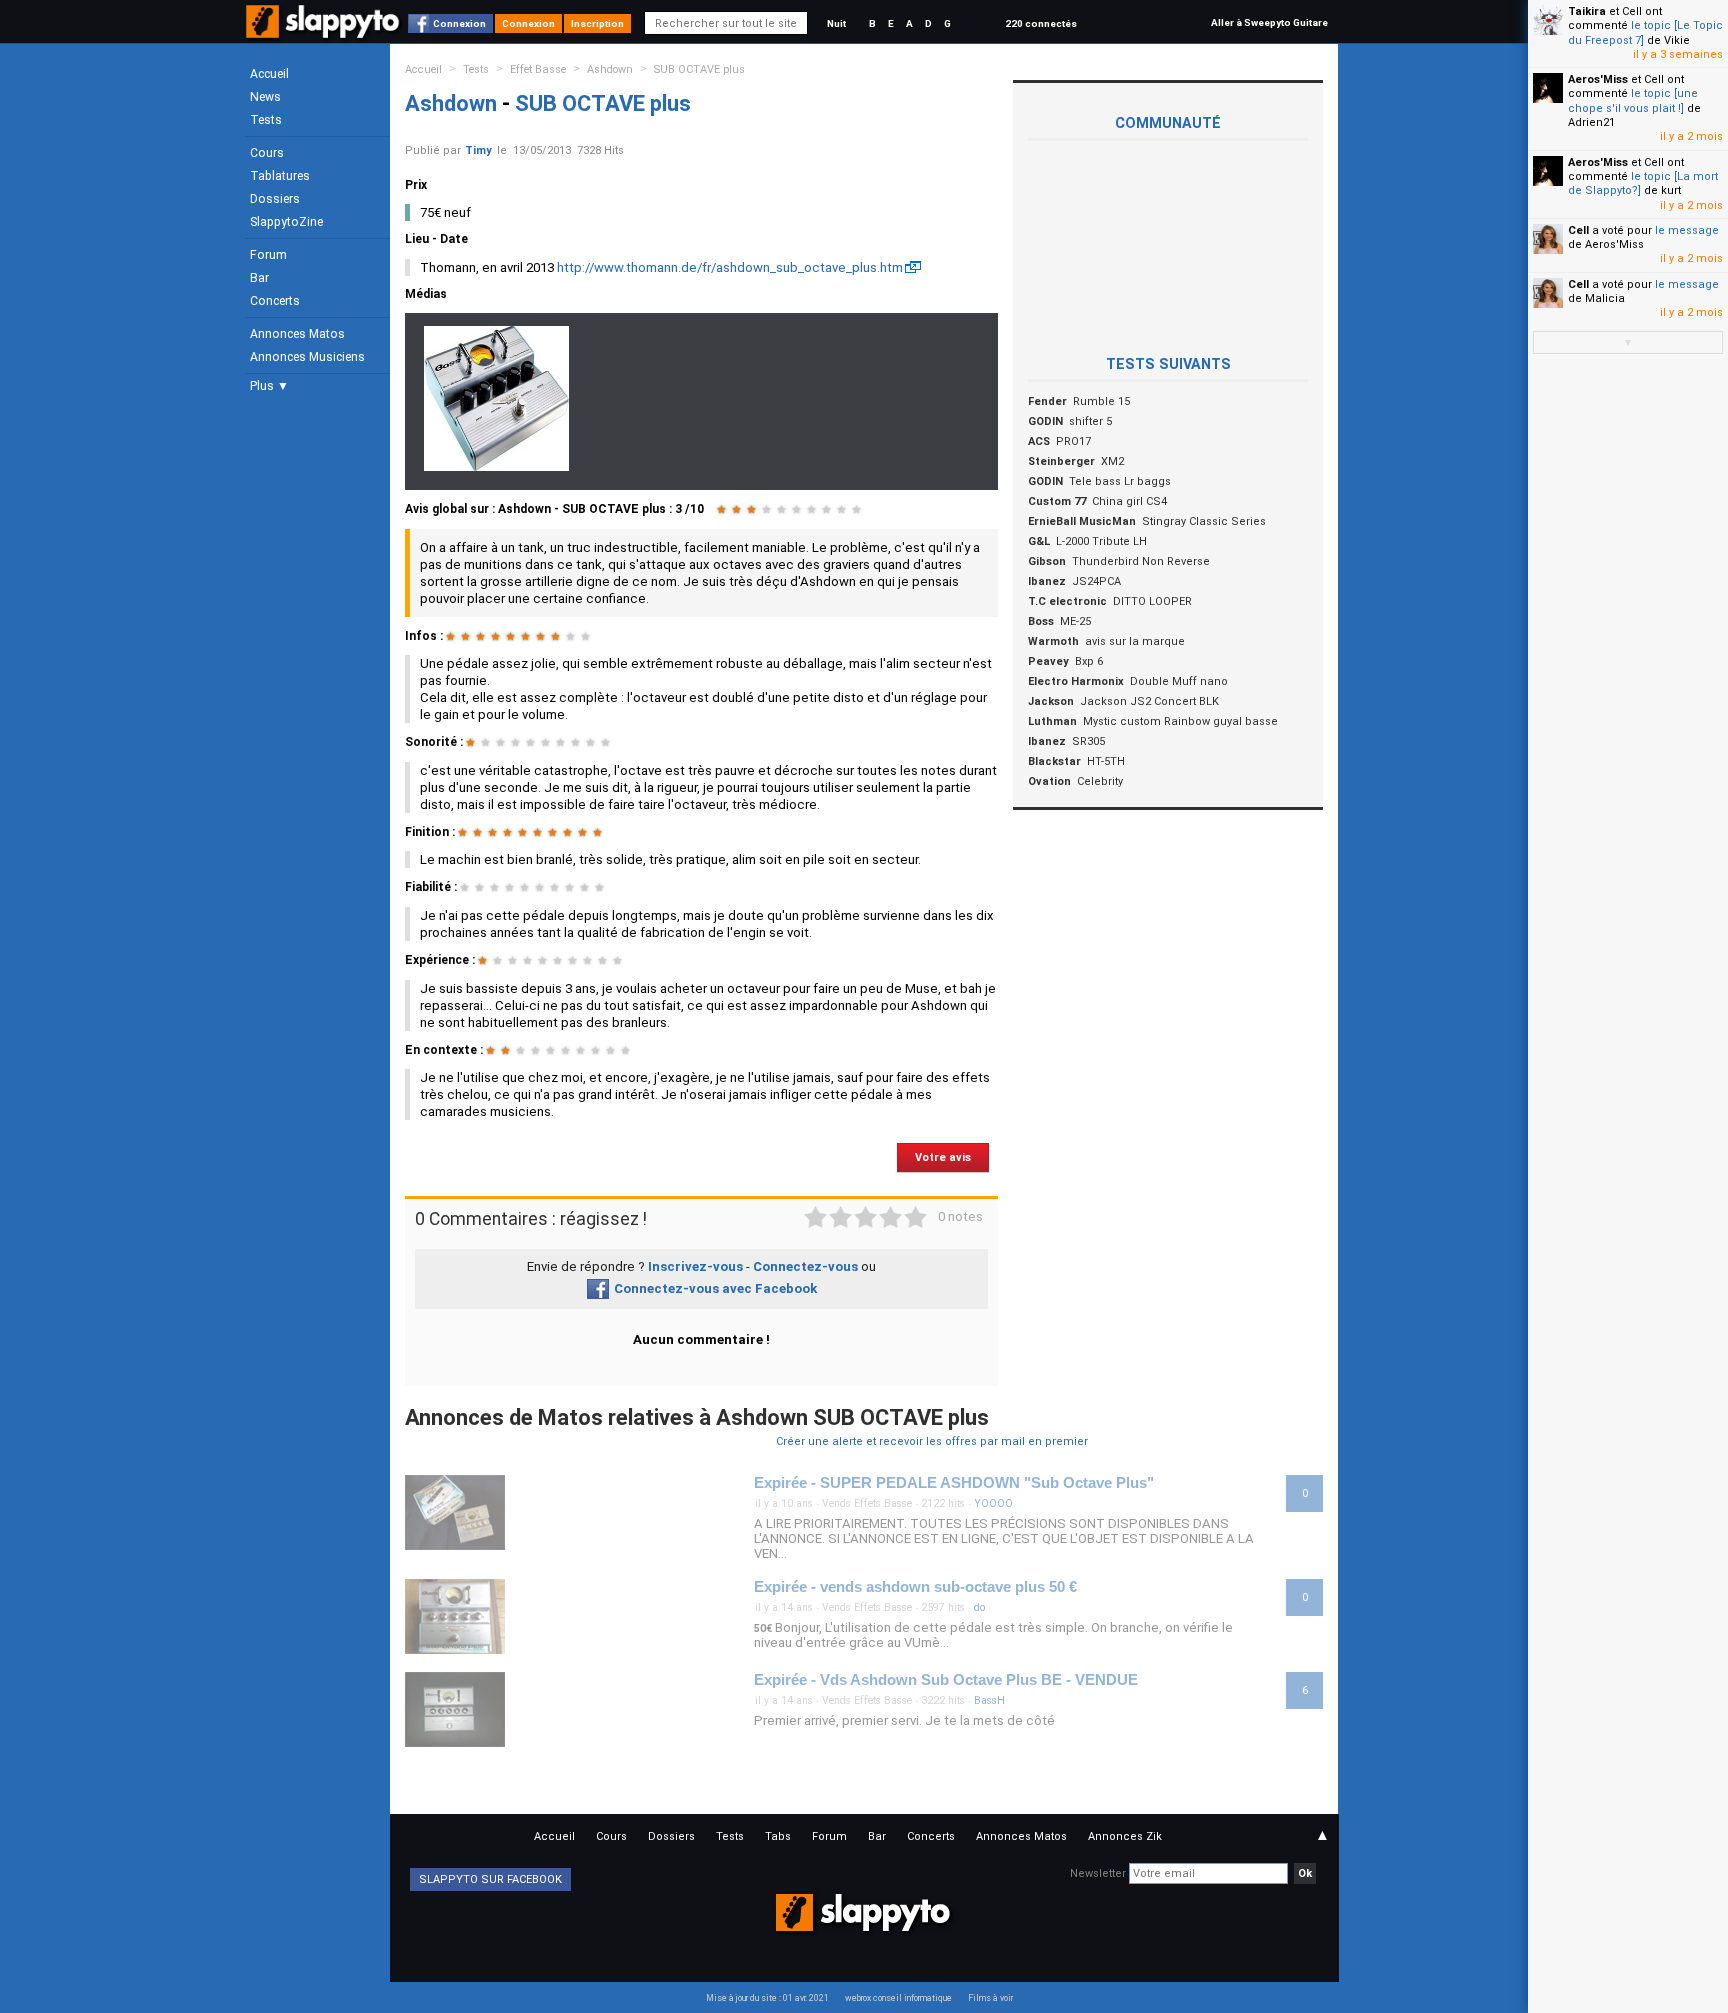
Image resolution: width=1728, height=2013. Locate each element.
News (265, 97)
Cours (267, 153)
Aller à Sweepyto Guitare (1269, 22)
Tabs (778, 1836)
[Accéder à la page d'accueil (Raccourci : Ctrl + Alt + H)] (324, 31)
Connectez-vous (805, 1266)
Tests (266, 120)
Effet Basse (538, 69)
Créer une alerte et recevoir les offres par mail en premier (932, 1441)
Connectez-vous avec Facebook (715, 1288)
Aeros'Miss (1598, 79)
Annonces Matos (297, 334)
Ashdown (610, 69)
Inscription (597, 23)
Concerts (275, 301)
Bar (259, 278)
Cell (1578, 230)
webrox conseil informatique (898, 1998)
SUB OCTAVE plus (699, 69)
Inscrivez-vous (695, 1266)
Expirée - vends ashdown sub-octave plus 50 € (915, 1587)
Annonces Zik (1125, 1836)
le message (1687, 230)
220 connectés (1041, 23)
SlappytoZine (286, 222)
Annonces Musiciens (307, 357)
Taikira (1587, 11)
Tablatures (280, 176)
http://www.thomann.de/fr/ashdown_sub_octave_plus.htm (730, 267)
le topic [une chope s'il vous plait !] (1633, 100)
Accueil (269, 74)
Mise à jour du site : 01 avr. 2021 (767, 1998)
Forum (268, 255)
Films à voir (990, 1998)
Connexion (459, 23)
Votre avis (943, 1157)
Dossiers (275, 199)
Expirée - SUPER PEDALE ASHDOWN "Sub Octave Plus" (954, 1483)
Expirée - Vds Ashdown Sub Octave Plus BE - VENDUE (946, 1680)
